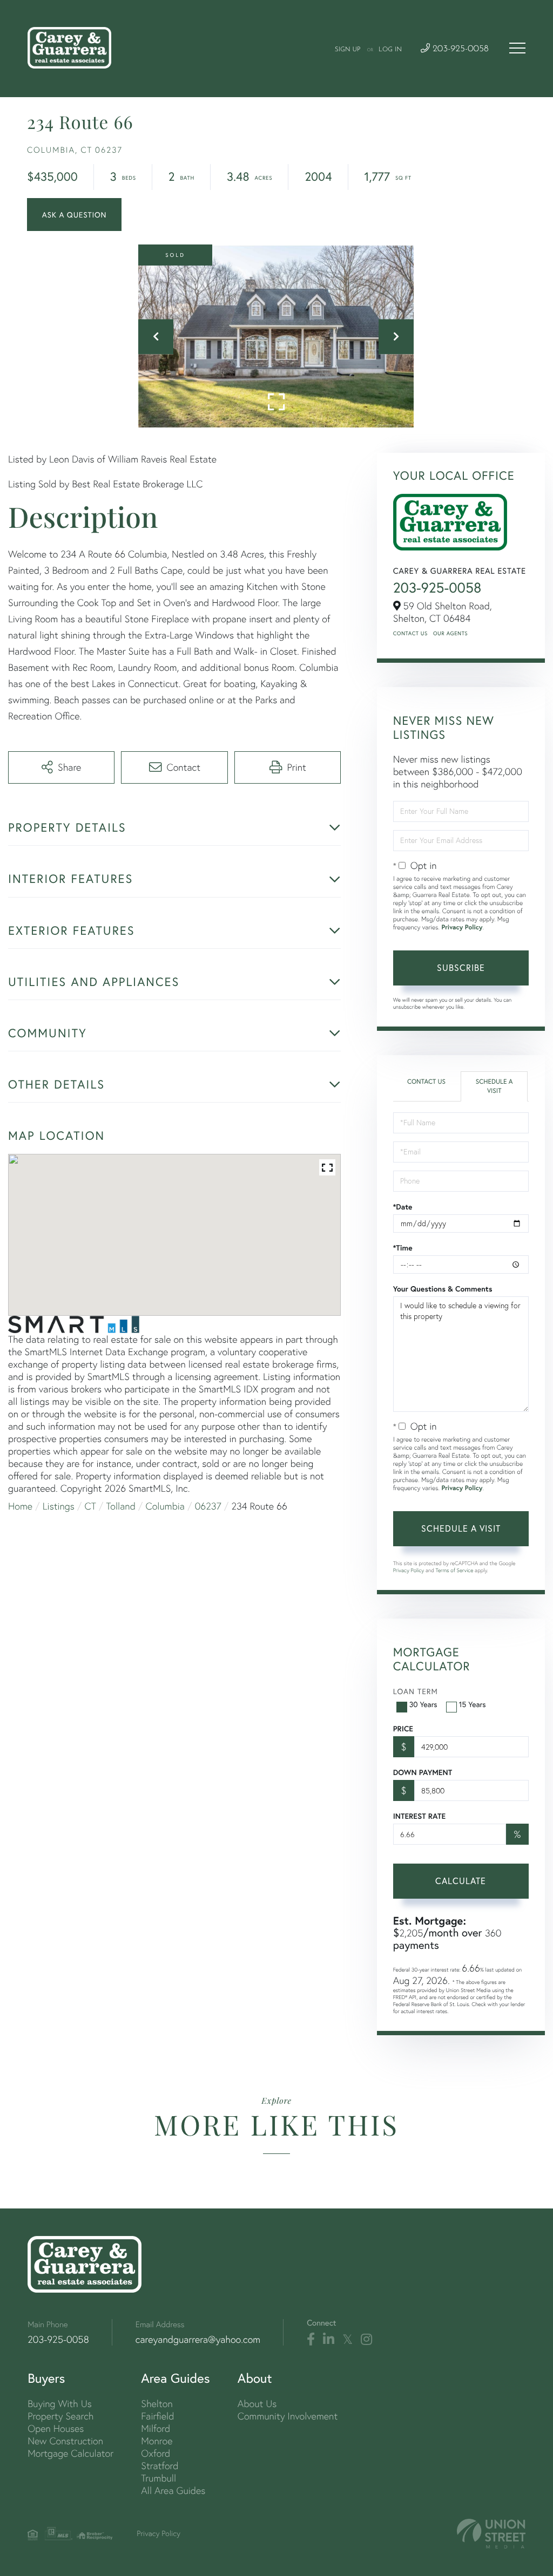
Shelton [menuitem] (157, 2404)
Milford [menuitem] (156, 2428)
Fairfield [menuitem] (157, 2416)
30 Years (423, 1704)
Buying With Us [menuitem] (60, 2404)
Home (20, 1506)
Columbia (165, 1506)
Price (403, 1729)
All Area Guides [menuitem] (173, 2490)
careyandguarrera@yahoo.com (198, 2339)
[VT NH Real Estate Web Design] (491, 2534)
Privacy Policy (462, 927)
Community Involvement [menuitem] (288, 2416)
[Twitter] (348, 2340)
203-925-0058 (459, 49)
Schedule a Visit (494, 1086)
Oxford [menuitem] (156, 2453)
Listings (59, 1506)
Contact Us (410, 633)
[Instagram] (366, 2340)
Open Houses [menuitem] (56, 2428)
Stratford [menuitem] (160, 2466)
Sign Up (348, 50)
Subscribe (461, 967)
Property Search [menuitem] (60, 2416)
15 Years (473, 1704)
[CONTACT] (74, 215)
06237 (208, 1506)
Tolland (121, 1506)
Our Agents (450, 633)
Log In (390, 50)
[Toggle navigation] (517, 48)
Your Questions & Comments (443, 1289)
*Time (403, 1248)
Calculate (461, 1881)
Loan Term (416, 1691)
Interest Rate (419, 1816)
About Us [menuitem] (257, 2404)
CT (90, 1506)
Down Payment (423, 1772)
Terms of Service (455, 1570)
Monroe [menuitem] (157, 2441)
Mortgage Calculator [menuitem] (70, 2453)
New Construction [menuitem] (65, 2441)
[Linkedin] (329, 2340)
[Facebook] (311, 2340)
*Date (403, 1207)
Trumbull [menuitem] (159, 2478)
